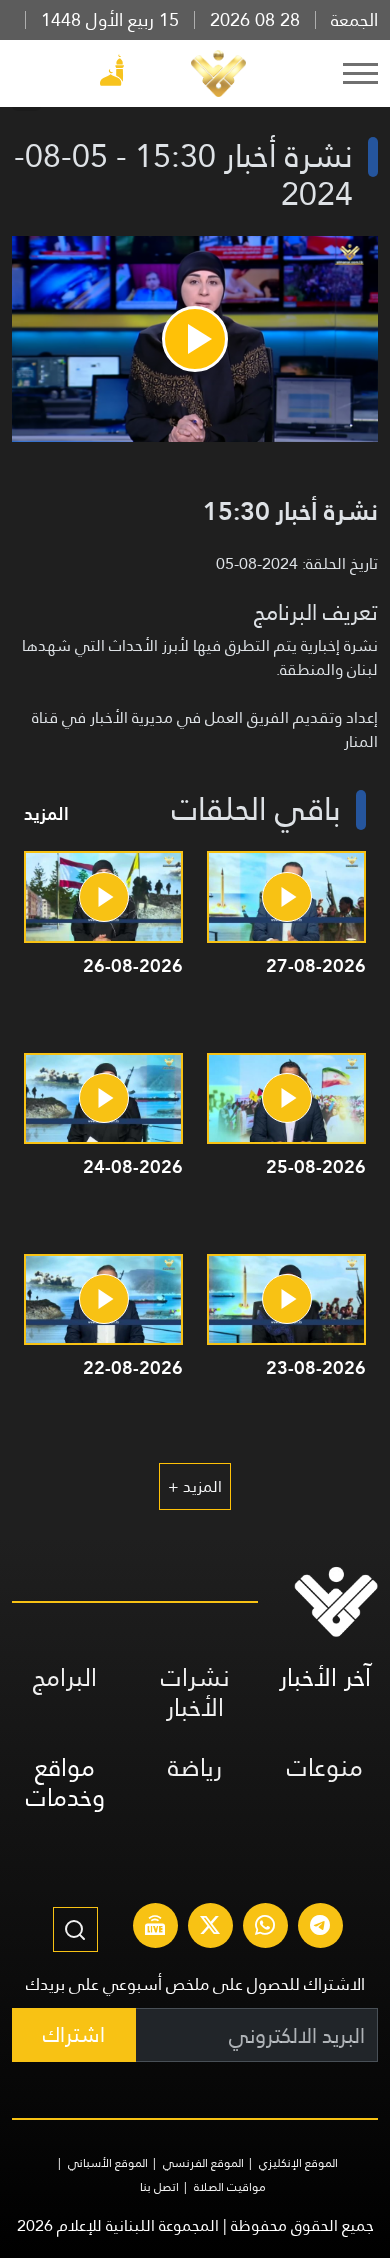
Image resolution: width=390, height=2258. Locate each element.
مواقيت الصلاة (230, 2187)
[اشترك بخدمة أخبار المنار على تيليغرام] (320, 1928)
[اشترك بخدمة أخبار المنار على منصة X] (210, 1928)
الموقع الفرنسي (203, 2163)
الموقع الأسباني (108, 2163)
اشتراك (74, 2034)
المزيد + (195, 1486)
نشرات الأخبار (195, 1692)
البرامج (65, 1677)
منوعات (325, 1767)
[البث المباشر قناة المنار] (155, 1928)
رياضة (195, 1767)
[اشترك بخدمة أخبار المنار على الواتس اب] (265, 1928)
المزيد (46, 813)
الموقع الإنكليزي (298, 2163)
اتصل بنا (159, 2187)
